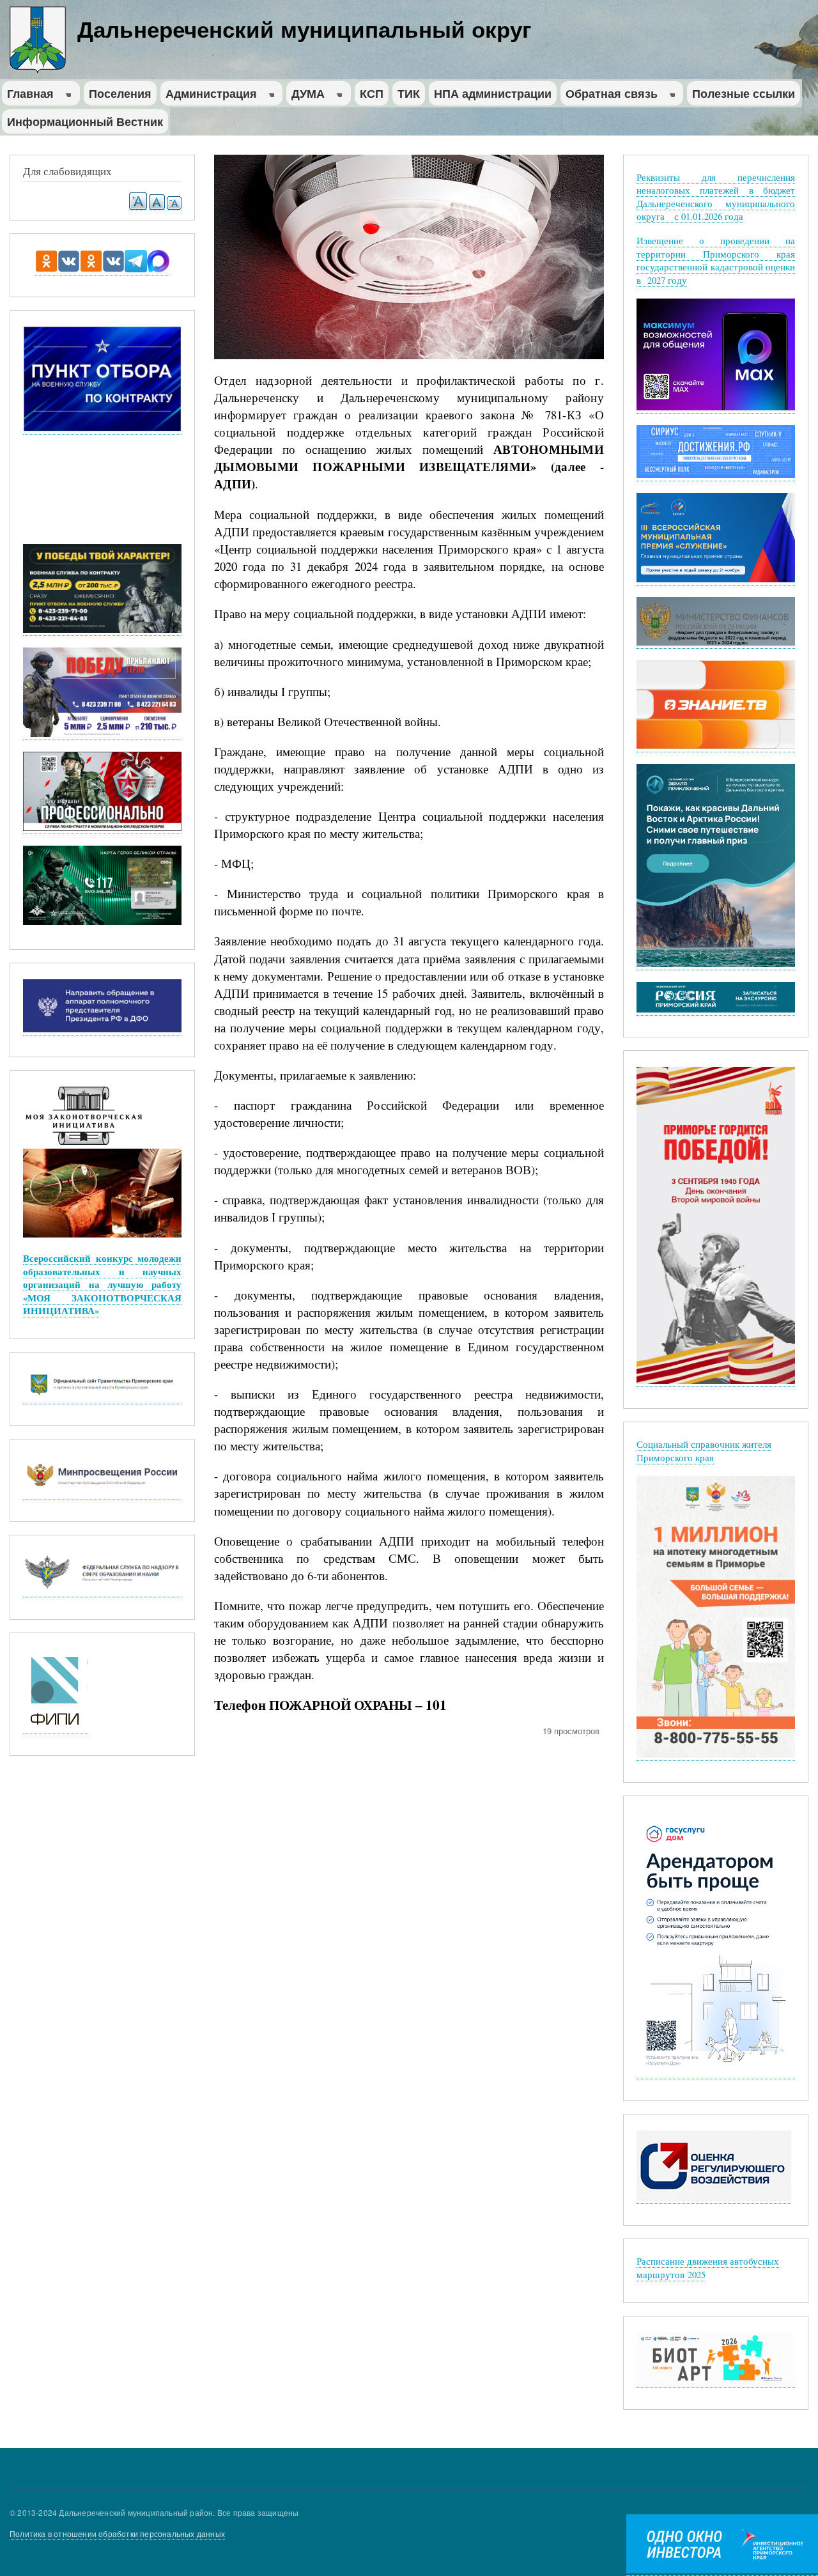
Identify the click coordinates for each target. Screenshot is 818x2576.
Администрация (209, 95)
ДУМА (305, 95)
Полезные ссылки (744, 93)
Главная (28, 95)
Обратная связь (609, 95)
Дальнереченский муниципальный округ (305, 29)
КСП (372, 93)
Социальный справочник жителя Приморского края (704, 1451)
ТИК (409, 93)
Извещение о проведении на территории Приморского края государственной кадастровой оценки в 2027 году (716, 260)
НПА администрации (493, 93)
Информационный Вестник (85, 121)
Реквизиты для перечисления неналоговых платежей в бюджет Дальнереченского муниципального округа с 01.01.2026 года (716, 197)
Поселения (120, 93)
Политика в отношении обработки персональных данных (117, 2533)
